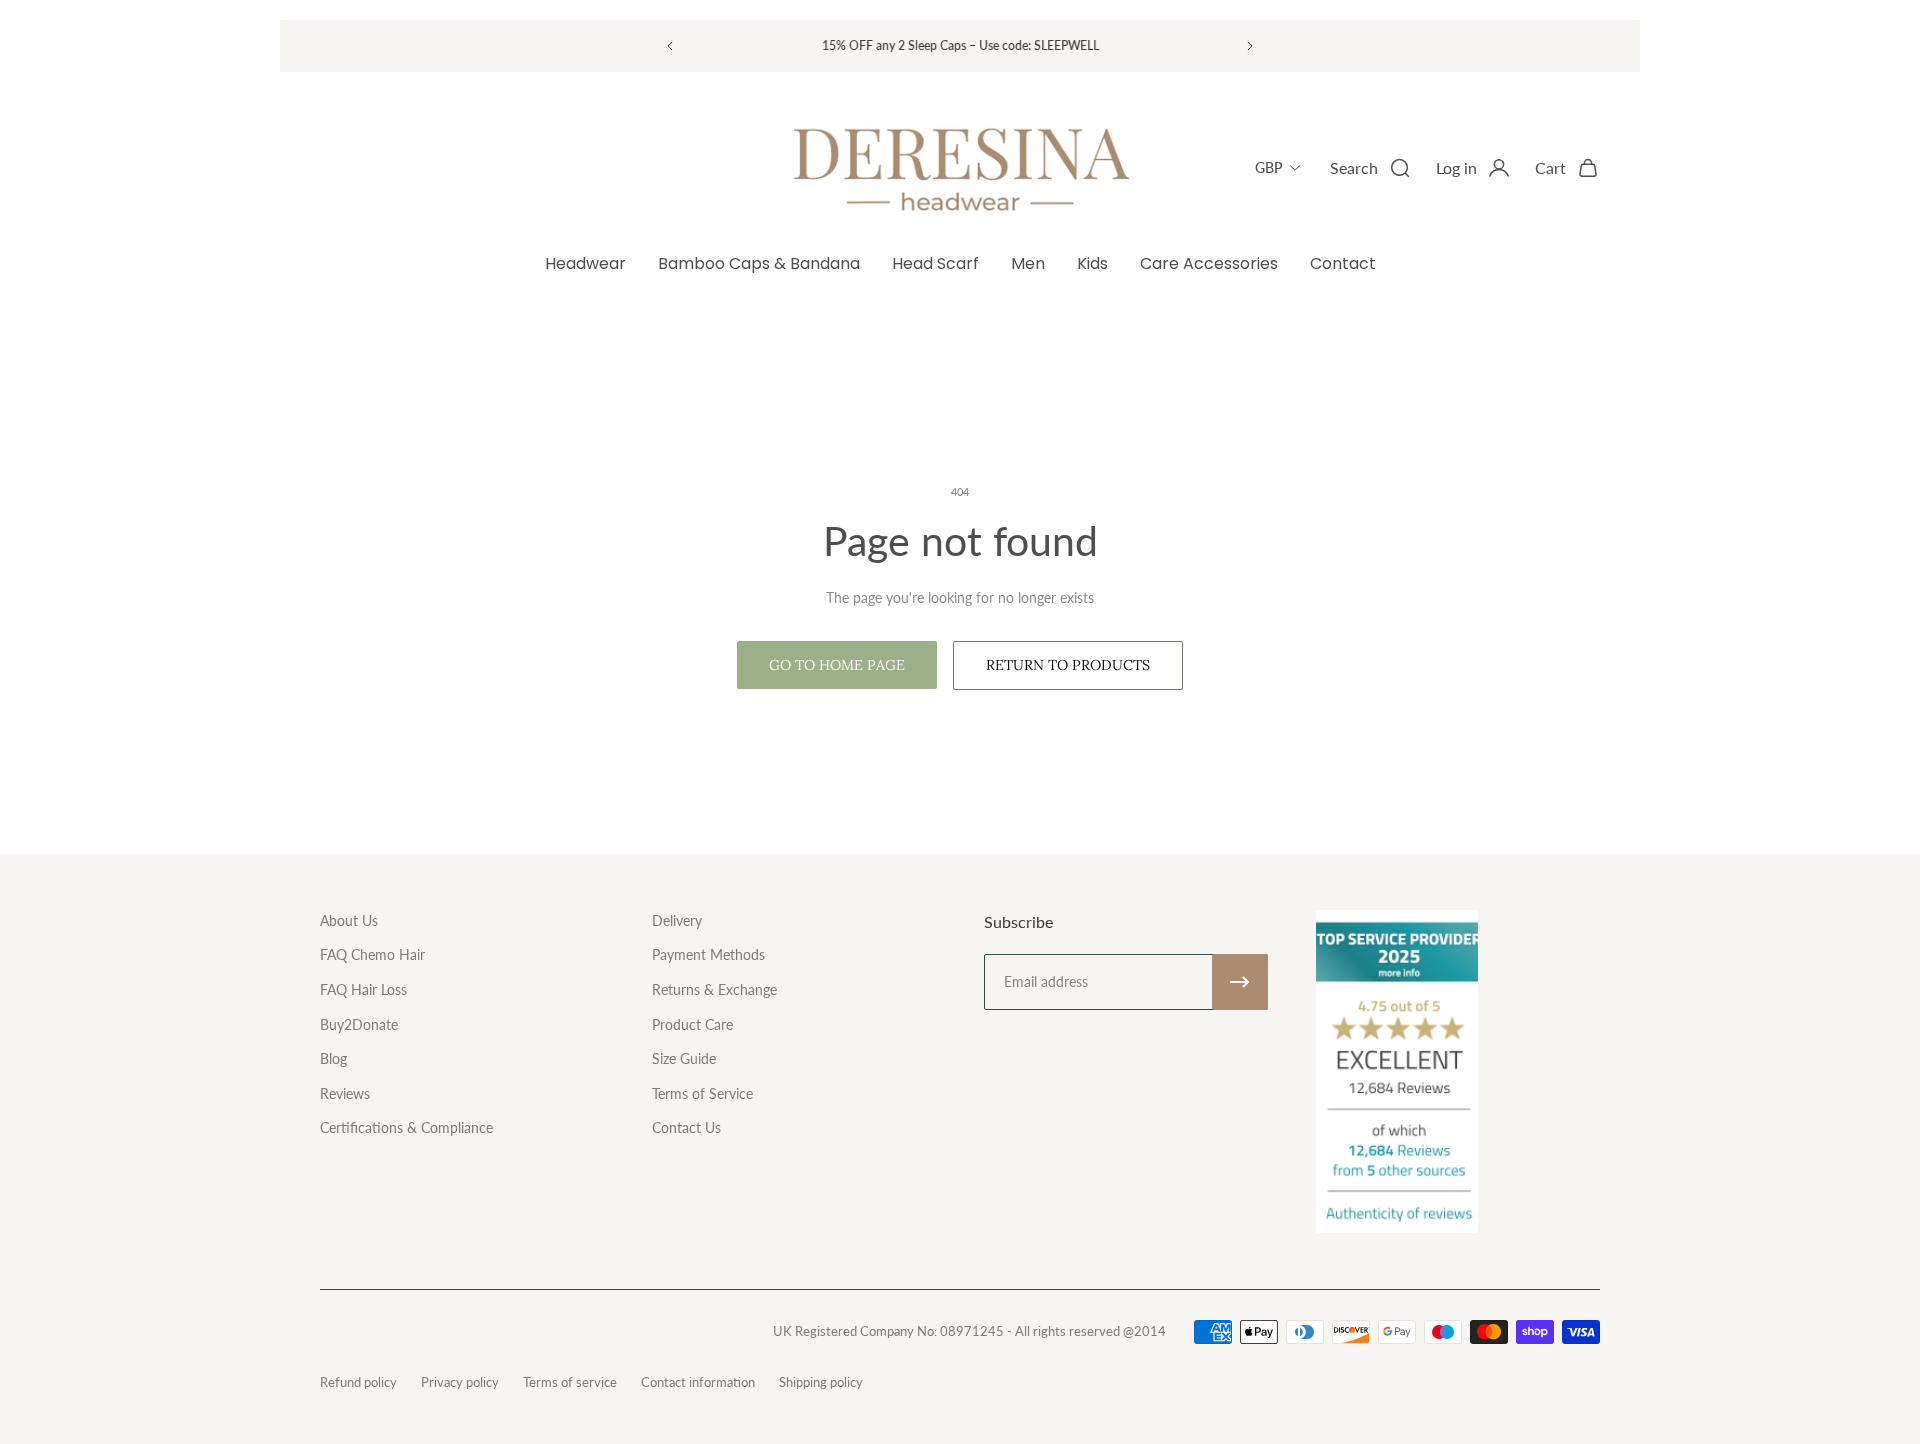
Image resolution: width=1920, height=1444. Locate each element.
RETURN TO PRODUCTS (1068, 665)
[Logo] (960, 168)
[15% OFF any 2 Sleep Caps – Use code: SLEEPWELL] (960, 45)
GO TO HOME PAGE (837, 665)
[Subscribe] (1240, 982)
